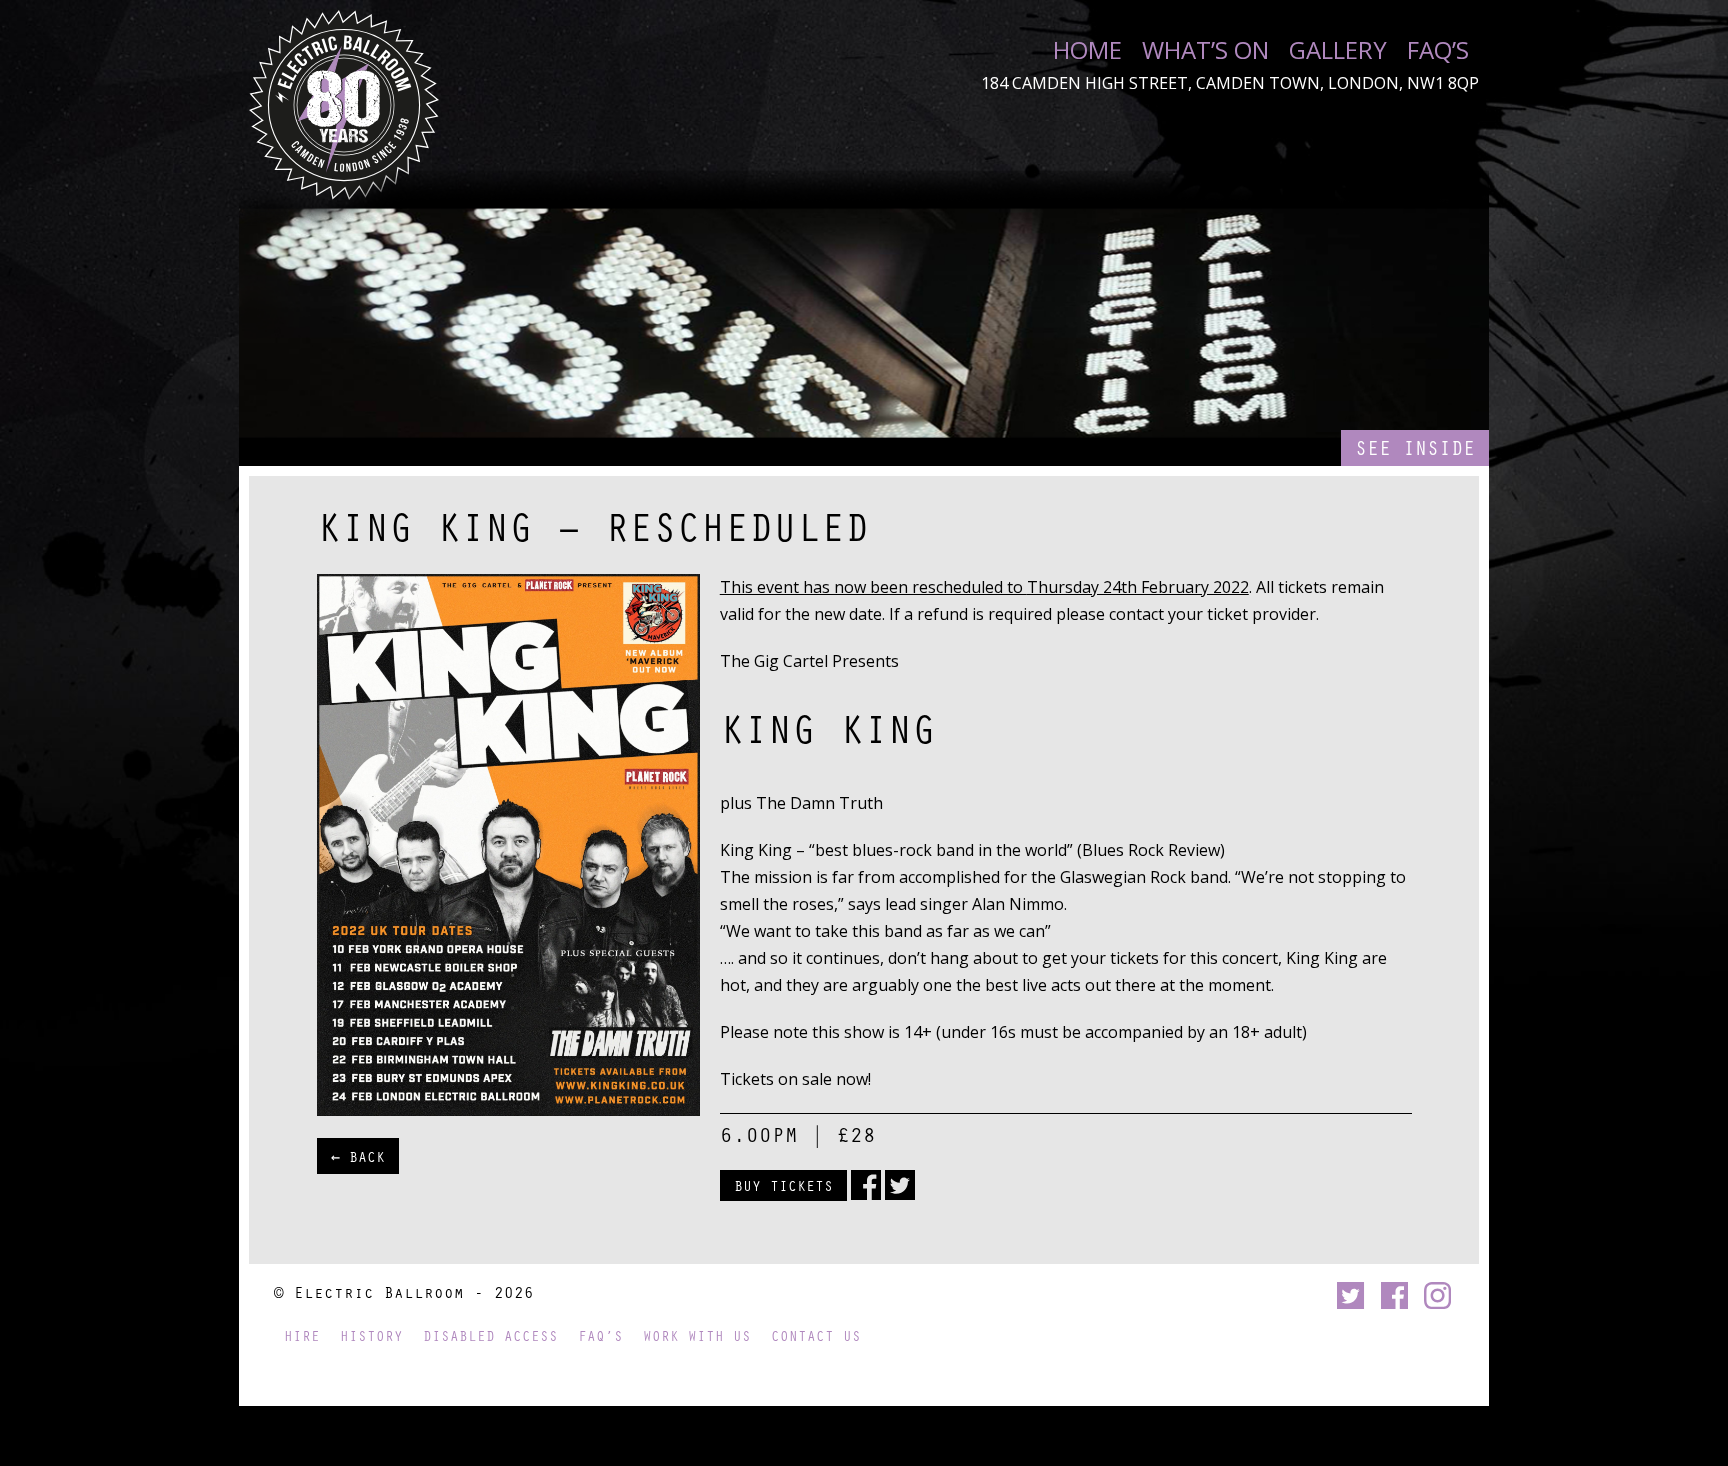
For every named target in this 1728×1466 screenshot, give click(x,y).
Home (1087, 50)
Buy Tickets (783, 1185)
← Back (358, 1156)
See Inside (1415, 447)
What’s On (1205, 50)
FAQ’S (1438, 50)
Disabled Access (490, 1335)
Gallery (1338, 50)
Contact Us (816, 1335)
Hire (302, 1335)
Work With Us (697, 1335)
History (371, 1335)
